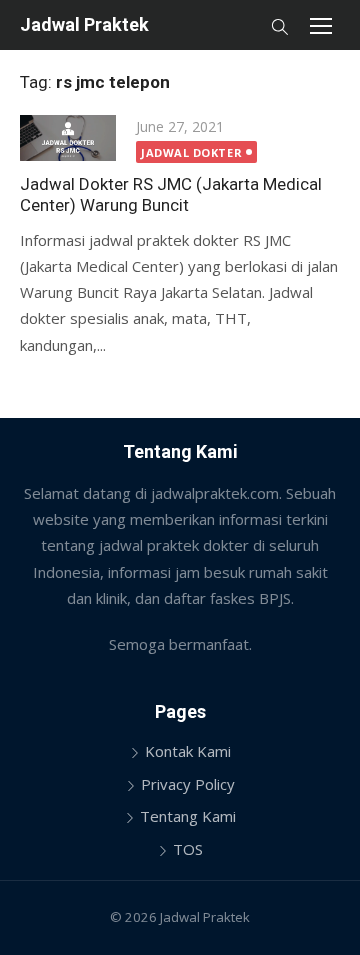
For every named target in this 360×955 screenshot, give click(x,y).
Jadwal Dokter (191, 152)
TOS (188, 849)
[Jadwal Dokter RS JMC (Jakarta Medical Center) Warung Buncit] (68, 138)
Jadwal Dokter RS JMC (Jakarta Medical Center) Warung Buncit (171, 194)
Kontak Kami (188, 751)
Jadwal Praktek (84, 24)
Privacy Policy (188, 784)
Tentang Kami (188, 816)
